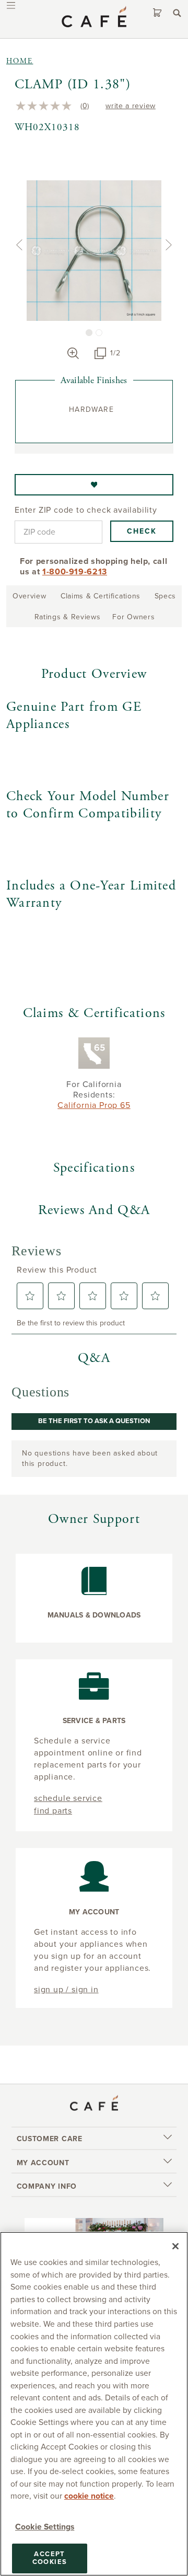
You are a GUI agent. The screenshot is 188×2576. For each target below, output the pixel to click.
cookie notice (89, 2496)
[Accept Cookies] (175, 2246)
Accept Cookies (50, 2558)
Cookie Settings (45, 2527)
